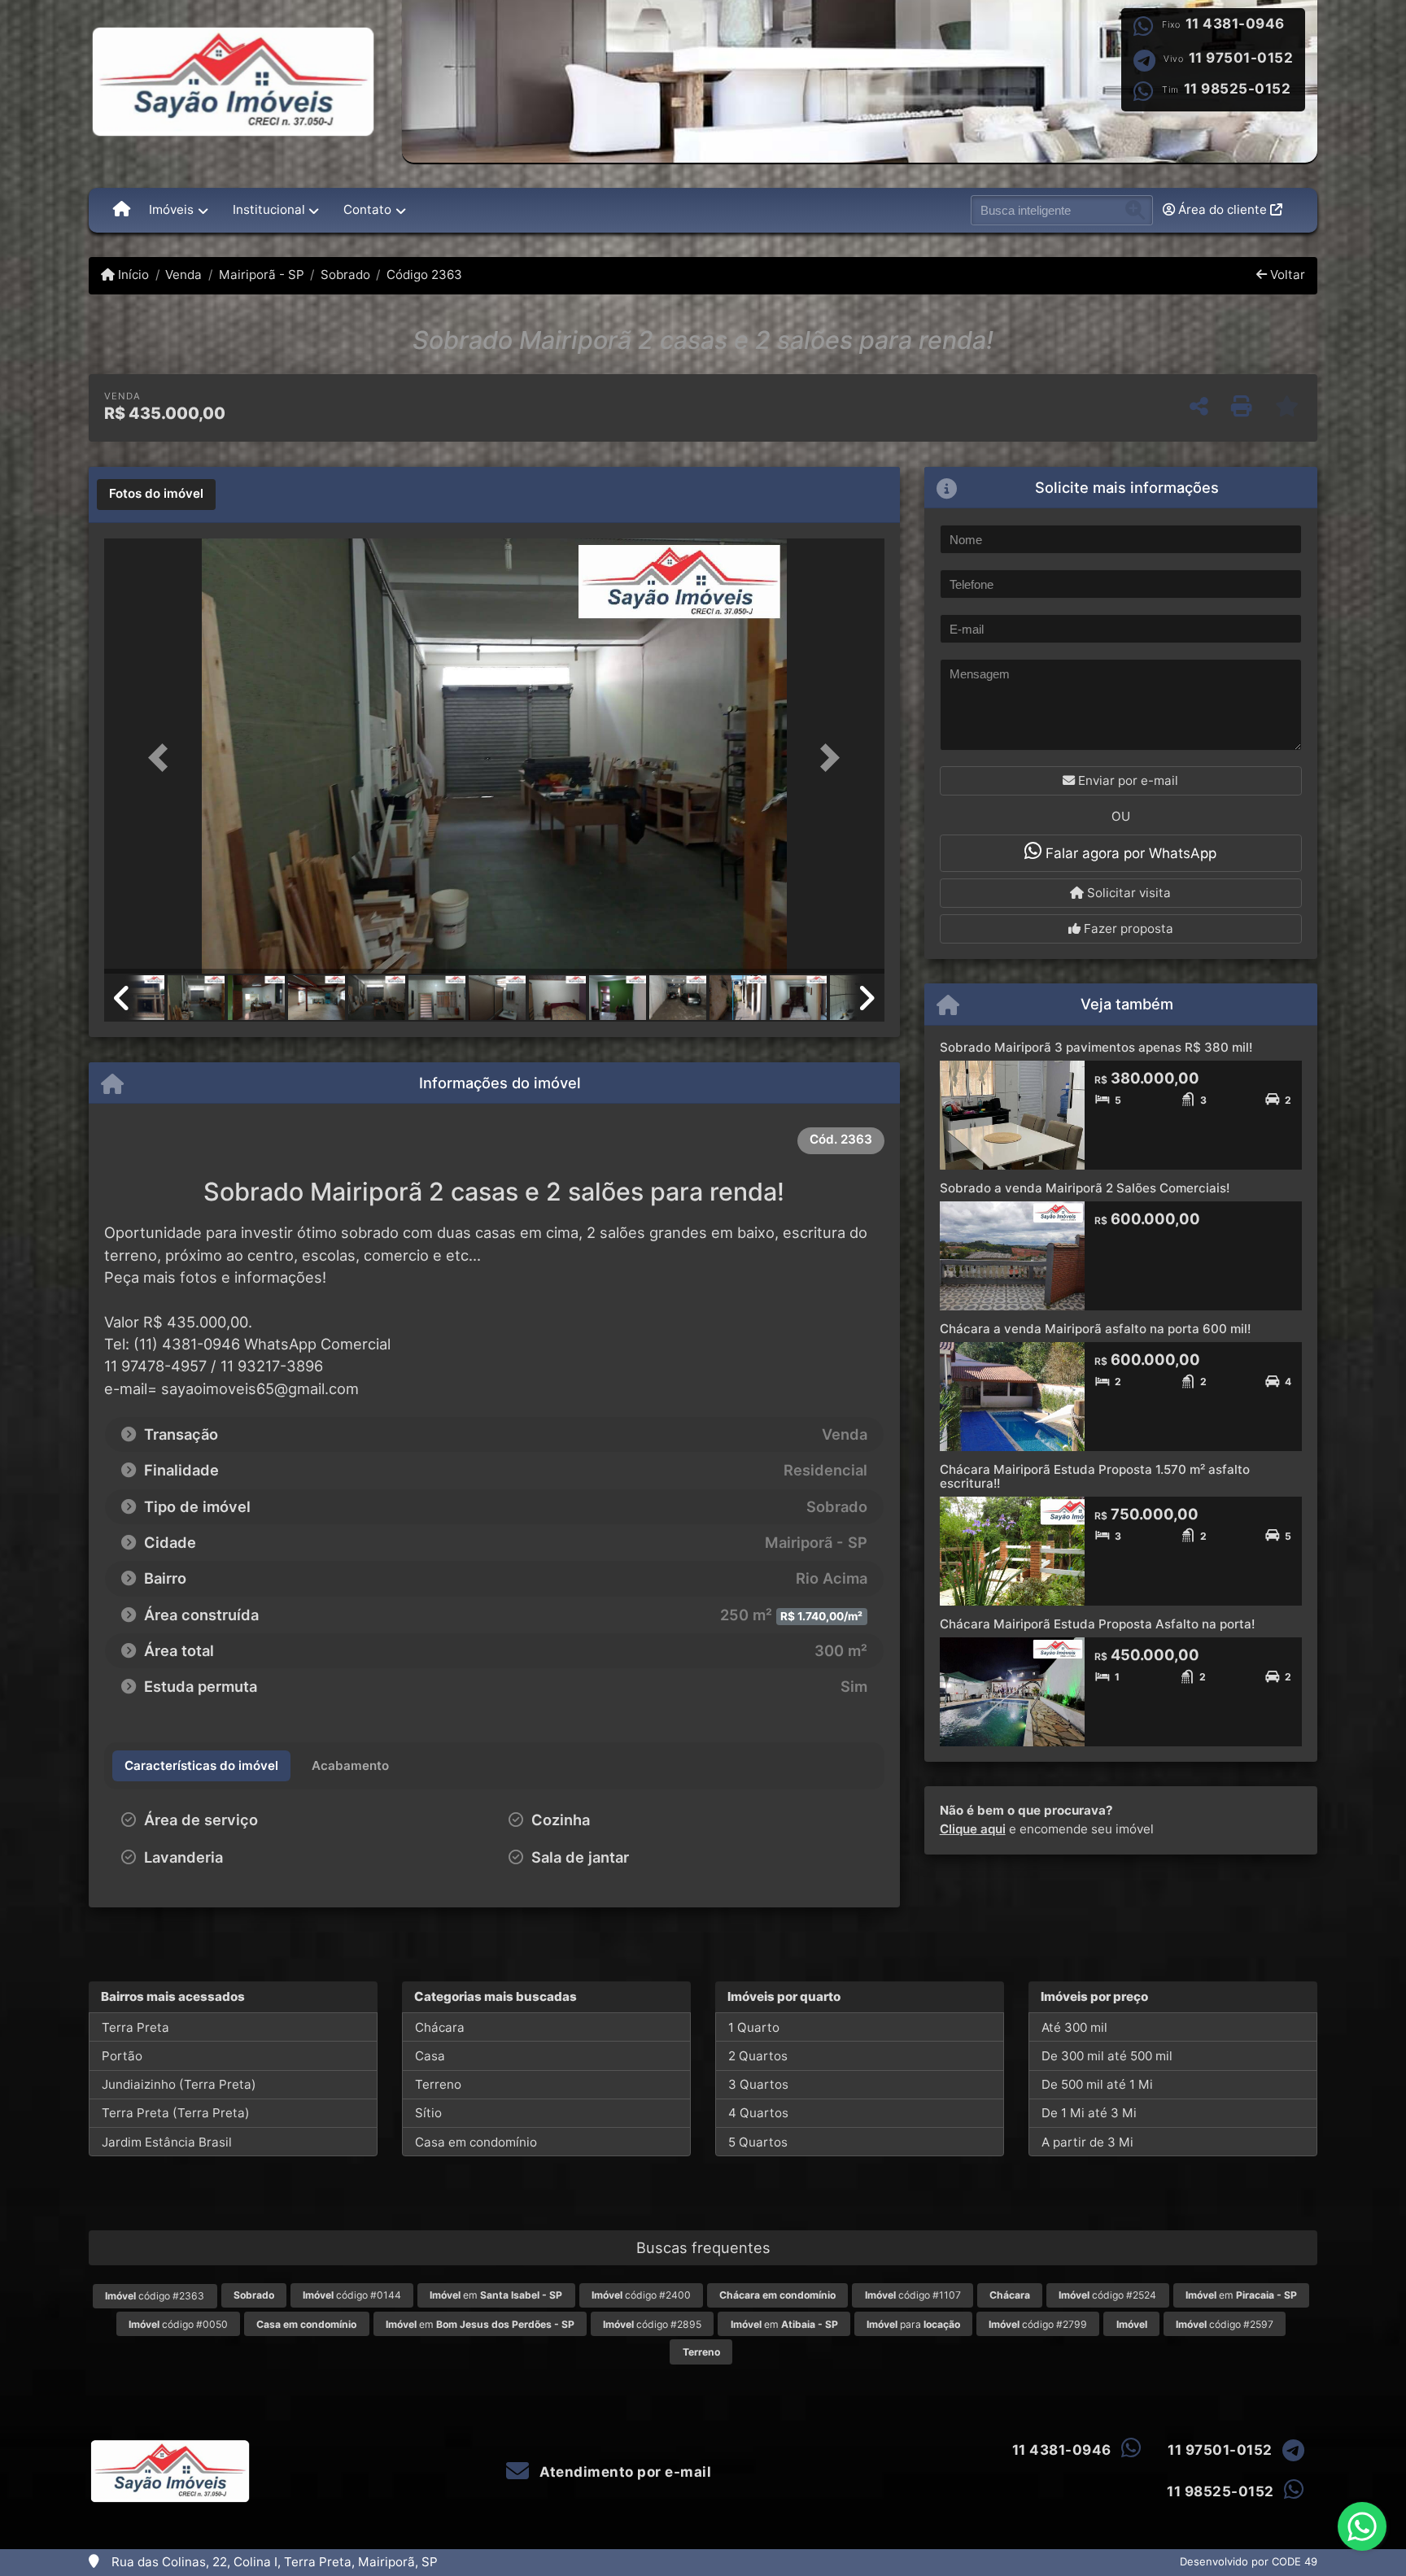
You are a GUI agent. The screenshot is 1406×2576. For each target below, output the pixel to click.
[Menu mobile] (122, 210)
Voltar (1286, 275)
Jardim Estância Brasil (167, 2142)
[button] (163, 758)
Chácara (440, 2027)
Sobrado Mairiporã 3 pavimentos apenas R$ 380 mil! (1096, 1047)
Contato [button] (367, 209)
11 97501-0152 (1241, 58)
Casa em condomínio (476, 2142)
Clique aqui (973, 1829)
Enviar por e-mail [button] (1127, 780)
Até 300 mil (1074, 2027)
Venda (183, 275)
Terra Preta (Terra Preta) (176, 2113)
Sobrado (345, 275)
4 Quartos (758, 2113)
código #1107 (913, 2295)
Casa (430, 2056)
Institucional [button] (269, 209)
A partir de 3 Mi (1087, 2142)
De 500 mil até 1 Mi (1097, 2084)
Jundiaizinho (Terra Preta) (179, 2084)
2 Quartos (758, 2056)
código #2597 (1225, 2324)
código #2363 (155, 2296)
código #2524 (1107, 2295)
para (913, 2324)
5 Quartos (758, 2142)
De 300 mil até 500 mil (1107, 2056)
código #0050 (178, 2324)
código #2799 (1038, 2324)
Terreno (438, 2084)
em (496, 2295)
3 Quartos (758, 2084)
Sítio (428, 2113)
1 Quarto (754, 2027)
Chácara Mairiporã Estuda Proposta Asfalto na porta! (1097, 1624)
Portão (122, 2056)
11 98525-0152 (1238, 89)
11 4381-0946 (1235, 24)
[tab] (156, 495)
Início (132, 275)
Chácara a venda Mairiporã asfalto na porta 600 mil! (1095, 1329)
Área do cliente (1223, 209)
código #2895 (652, 2324)
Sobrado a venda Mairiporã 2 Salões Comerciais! (1085, 1188)
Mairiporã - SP (261, 275)
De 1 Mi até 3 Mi (1089, 2113)
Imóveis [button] (171, 209)
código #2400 (641, 2295)
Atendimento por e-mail (624, 2472)
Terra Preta (135, 2027)
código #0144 (352, 2295)
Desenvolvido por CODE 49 (1249, 2561)
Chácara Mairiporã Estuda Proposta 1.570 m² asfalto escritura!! (1095, 1476)
